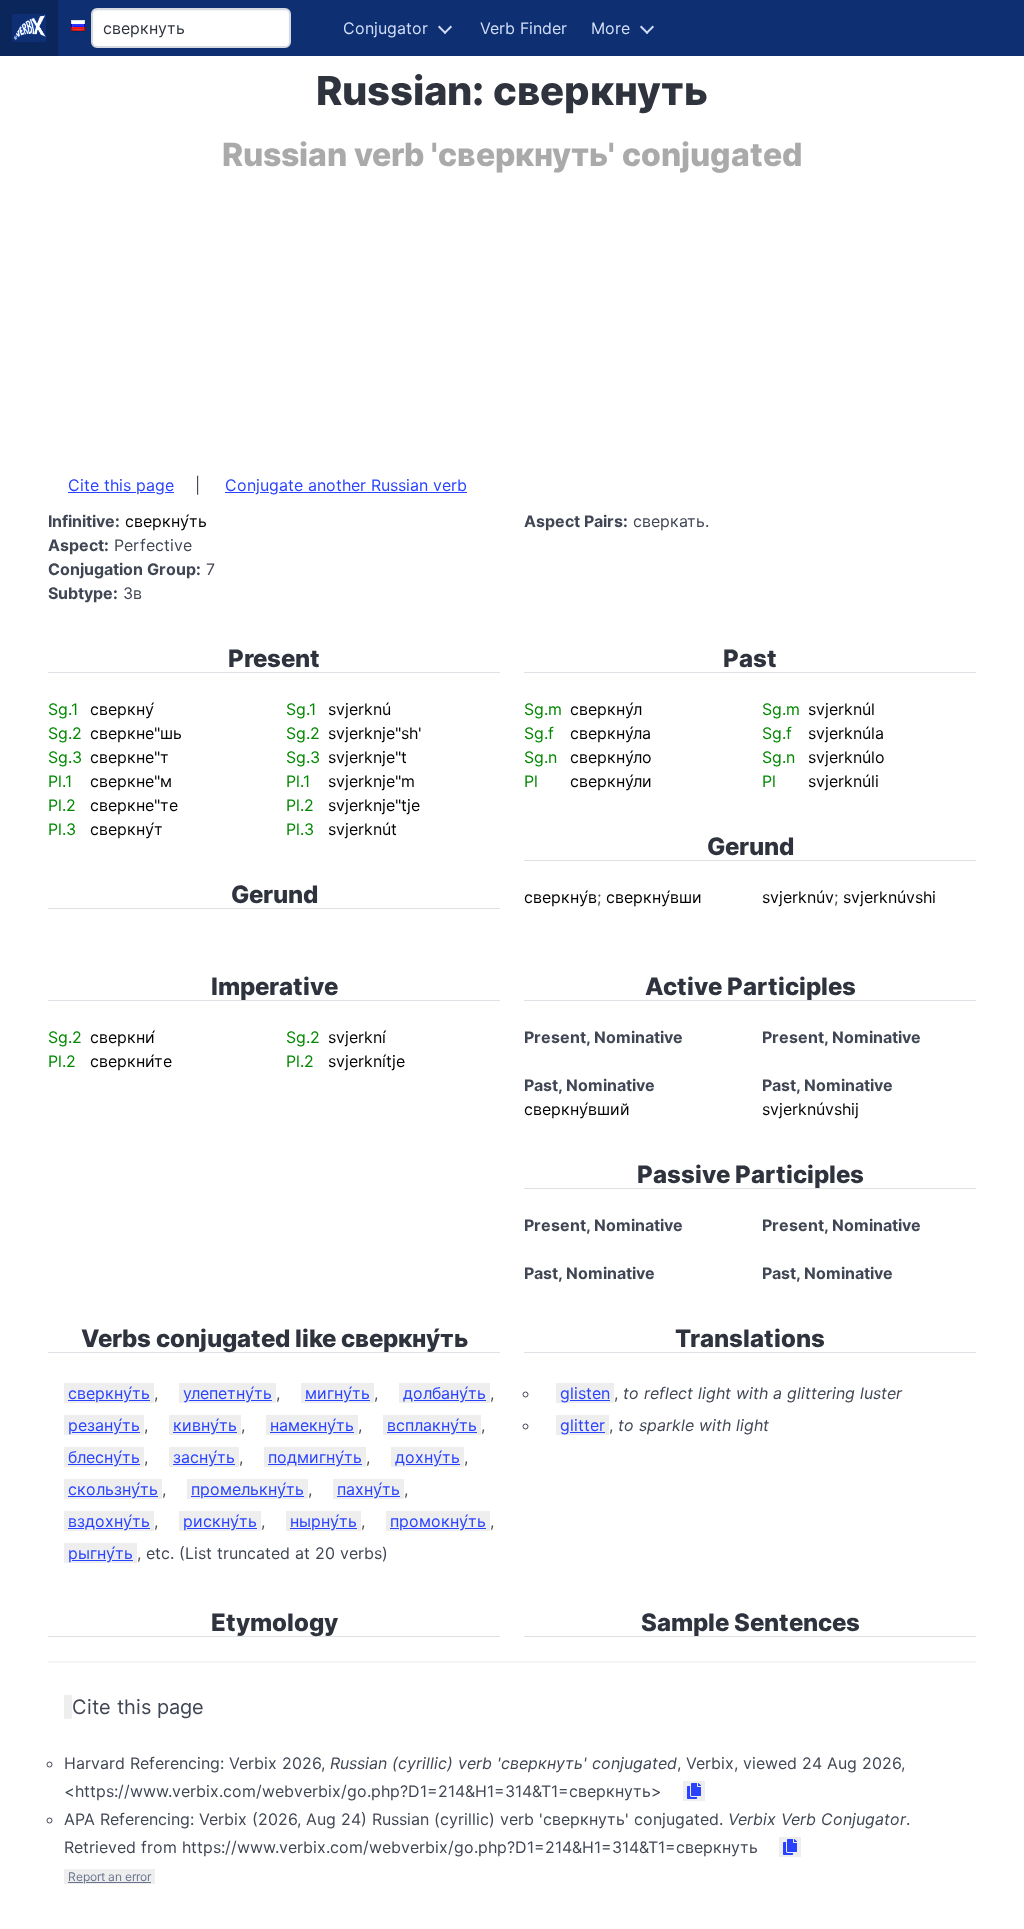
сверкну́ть (109, 1393)
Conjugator (385, 28)
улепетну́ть (227, 1393)
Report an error (109, 1876)
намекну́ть (312, 1425)
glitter (582, 1425)
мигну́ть (337, 1393)
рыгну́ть (100, 1553)
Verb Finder (523, 28)
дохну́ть (427, 1457)
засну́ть (204, 1457)
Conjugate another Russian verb (346, 485)
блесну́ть (104, 1457)
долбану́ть (444, 1393)
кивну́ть (205, 1425)
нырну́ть (323, 1521)
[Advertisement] (512, 313)
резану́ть (104, 1425)
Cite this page (121, 485)
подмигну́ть (315, 1457)
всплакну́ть (432, 1425)
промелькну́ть (247, 1489)
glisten (585, 1393)
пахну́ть (368, 1489)
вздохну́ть (109, 1521)
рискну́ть (220, 1521)
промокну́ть (438, 1521)
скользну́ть (113, 1489)
